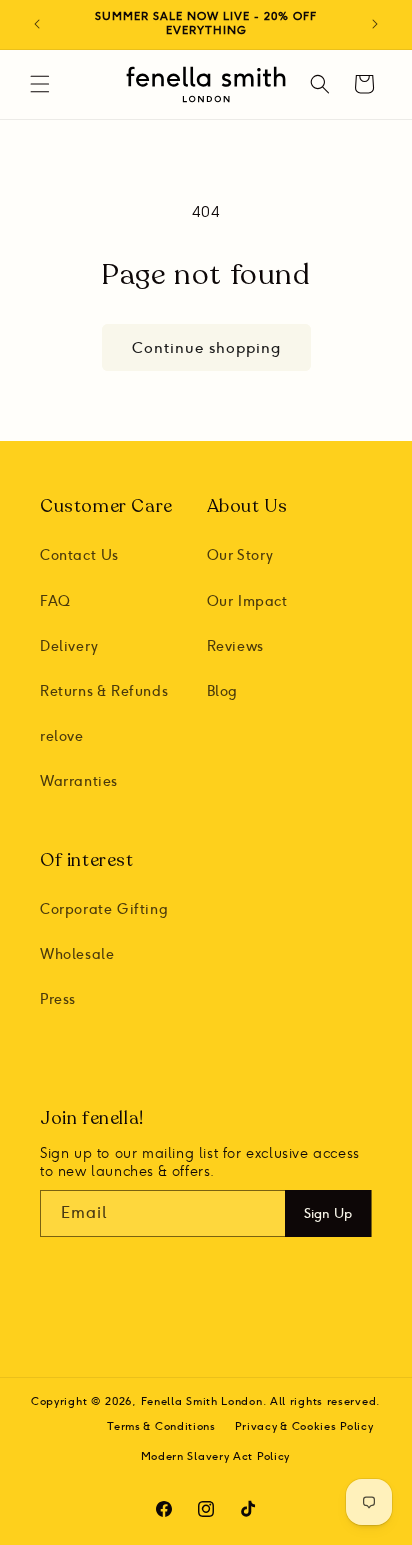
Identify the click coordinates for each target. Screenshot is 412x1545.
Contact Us (79, 555)
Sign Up (328, 1213)
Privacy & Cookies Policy (304, 1426)
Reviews (235, 646)
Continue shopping (206, 348)
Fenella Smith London (202, 1401)
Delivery (69, 646)
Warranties (79, 781)
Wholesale (77, 954)
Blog (222, 691)
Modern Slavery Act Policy (216, 1456)
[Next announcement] (375, 24)
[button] (40, 84)
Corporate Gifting (104, 909)
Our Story (240, 555)
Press (58, 999)
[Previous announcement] (37, 24)
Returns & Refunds (104, 691)
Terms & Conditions (161, 1426)
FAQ (55, 601)
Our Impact (247, 601)
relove (62, 736)
